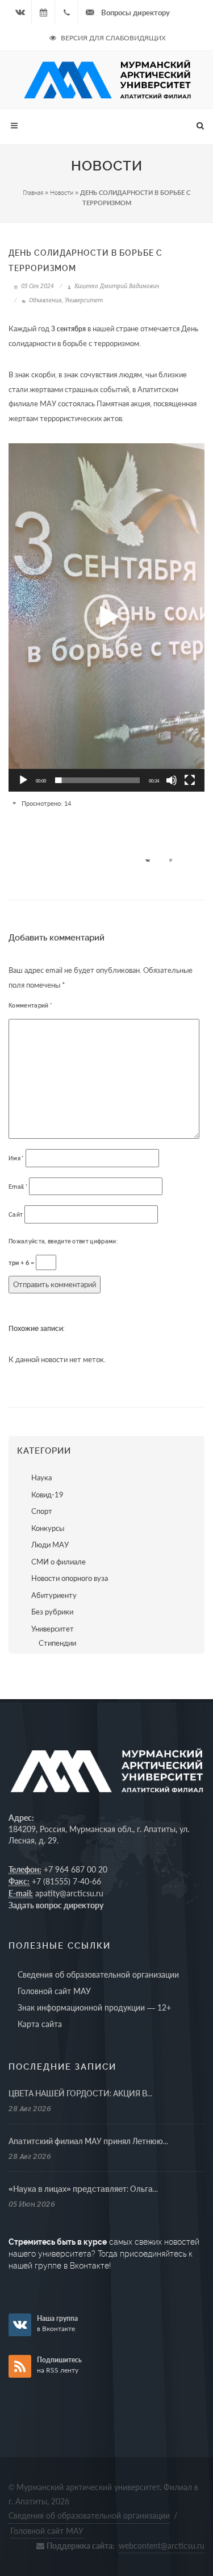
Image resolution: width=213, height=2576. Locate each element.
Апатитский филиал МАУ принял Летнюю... (88, 2141)
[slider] (97, 780)
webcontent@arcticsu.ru (162, 2546)
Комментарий (30, 1006)
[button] (107, 617)
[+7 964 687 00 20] (66, 13)
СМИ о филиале (59, 1562)
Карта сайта (40, 2024)
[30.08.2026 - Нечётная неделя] (43, 13)
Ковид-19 (47, 1495)
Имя (16, 1158)
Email (18, 1187)
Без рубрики (52, 1612)
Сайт (16, 1215)
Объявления (45, 300)
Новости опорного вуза (70, 1578)
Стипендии (57, 1643)
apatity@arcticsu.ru (69, 1893)
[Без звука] (172, 780)
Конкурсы (48, 1528)
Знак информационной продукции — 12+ (94, 2007)
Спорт (42, 1511)
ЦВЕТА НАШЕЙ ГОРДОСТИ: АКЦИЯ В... (80, 2094)
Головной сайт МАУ (54, 1991)
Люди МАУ (50, 1545)
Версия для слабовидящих (112, 38)
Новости (62, 192)
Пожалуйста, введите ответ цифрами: (63, 1241)
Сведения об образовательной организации (98, 1974)
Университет (84, 300)
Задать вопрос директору (56, 1905)
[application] (106, 617)
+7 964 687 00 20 (76, 1869)
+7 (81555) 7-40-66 (66, 1881)
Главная (33, 192)
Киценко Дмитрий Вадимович (116, 286)
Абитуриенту (54, 1595)
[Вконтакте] (20, 13)
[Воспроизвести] (23, 780)
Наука (41, 1478)
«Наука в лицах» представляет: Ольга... (83, 2189)
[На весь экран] (190, 780)
